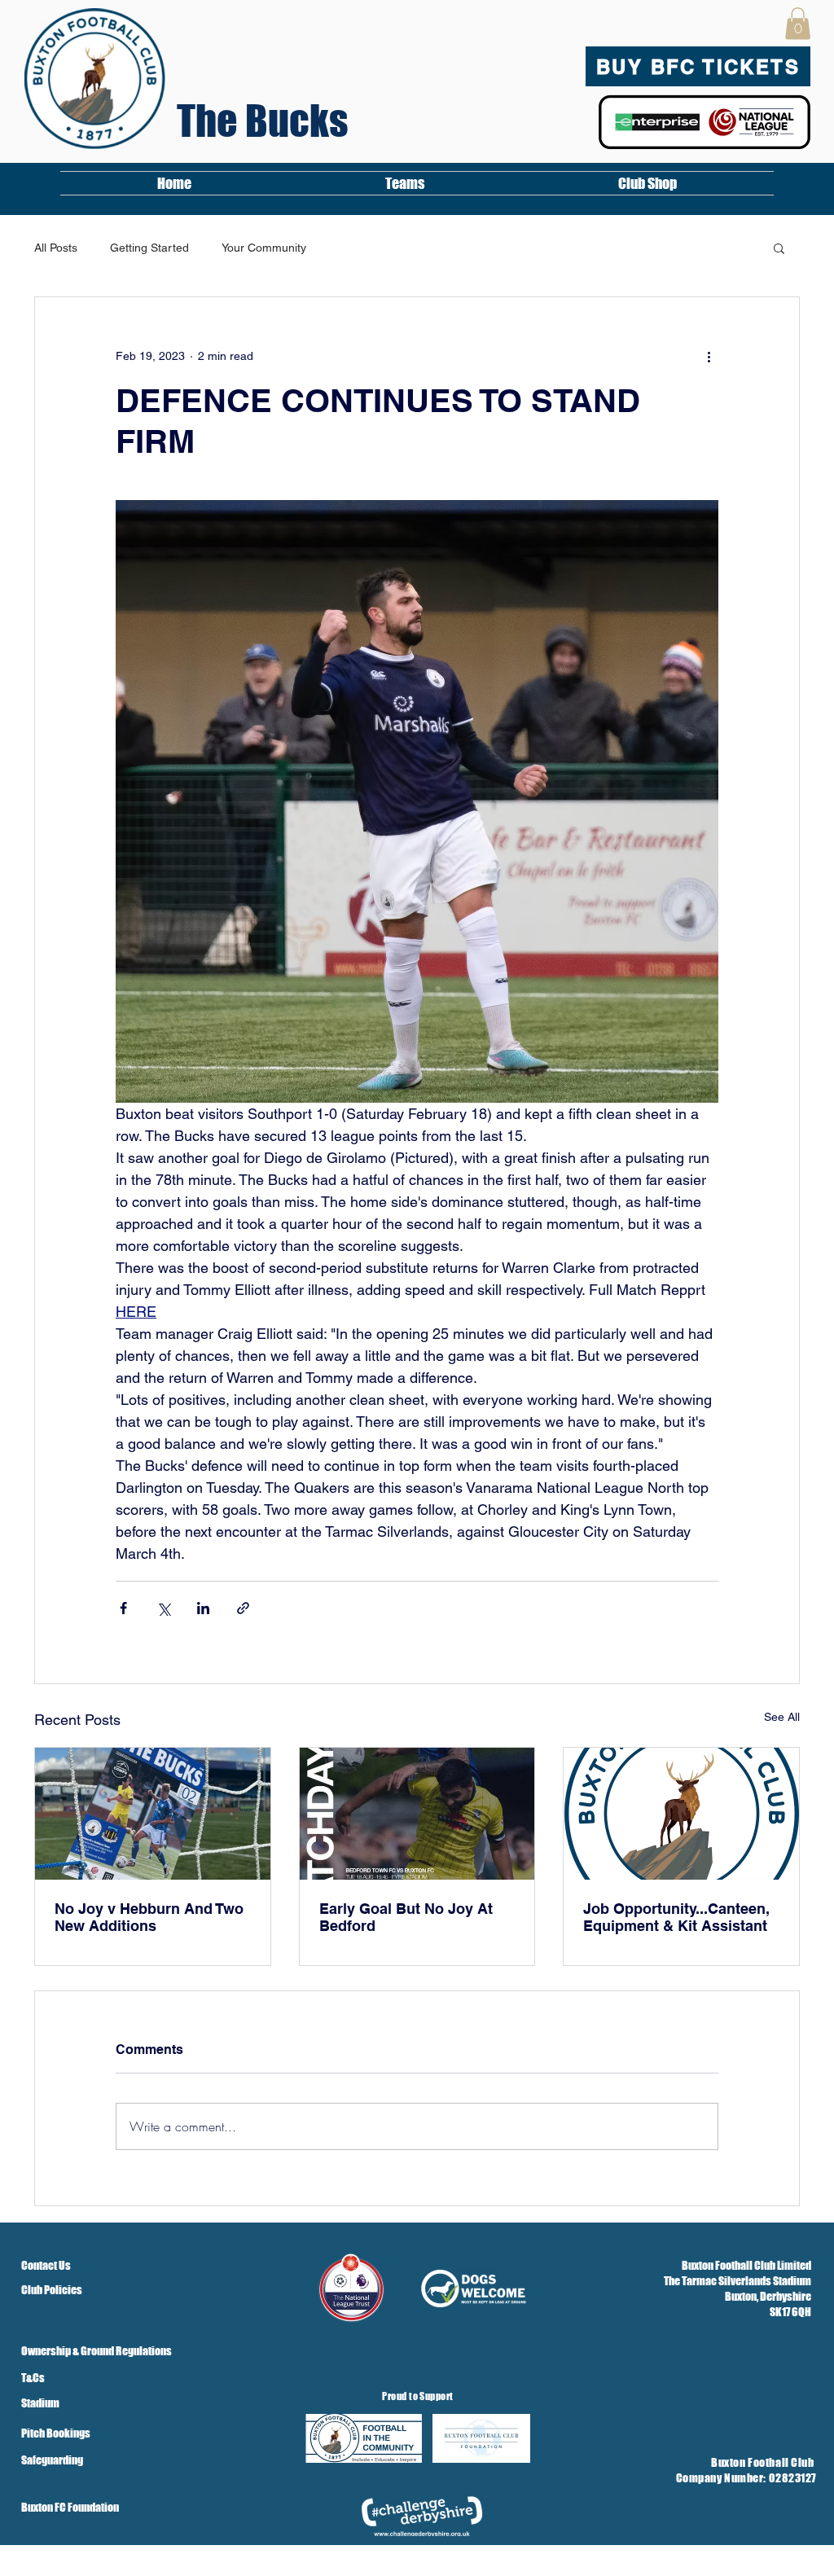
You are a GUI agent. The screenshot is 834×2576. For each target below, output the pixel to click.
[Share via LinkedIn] (203, 1608)
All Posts (56, 248)
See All (782, 1717)
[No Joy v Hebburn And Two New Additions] (153, 1814)
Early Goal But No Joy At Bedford (406, 1917)
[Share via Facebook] (123, 1608)
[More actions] (709, 356)
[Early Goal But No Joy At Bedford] (417, 1814)
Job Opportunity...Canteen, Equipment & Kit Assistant (676, 1917)
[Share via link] (243, 1608)
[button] (798, 23)
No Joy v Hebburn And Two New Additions (149, 1917)
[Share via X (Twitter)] (163, 1608)
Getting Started (149, 248)
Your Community (264, 248)
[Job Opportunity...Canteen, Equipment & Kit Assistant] (681, 1814)
